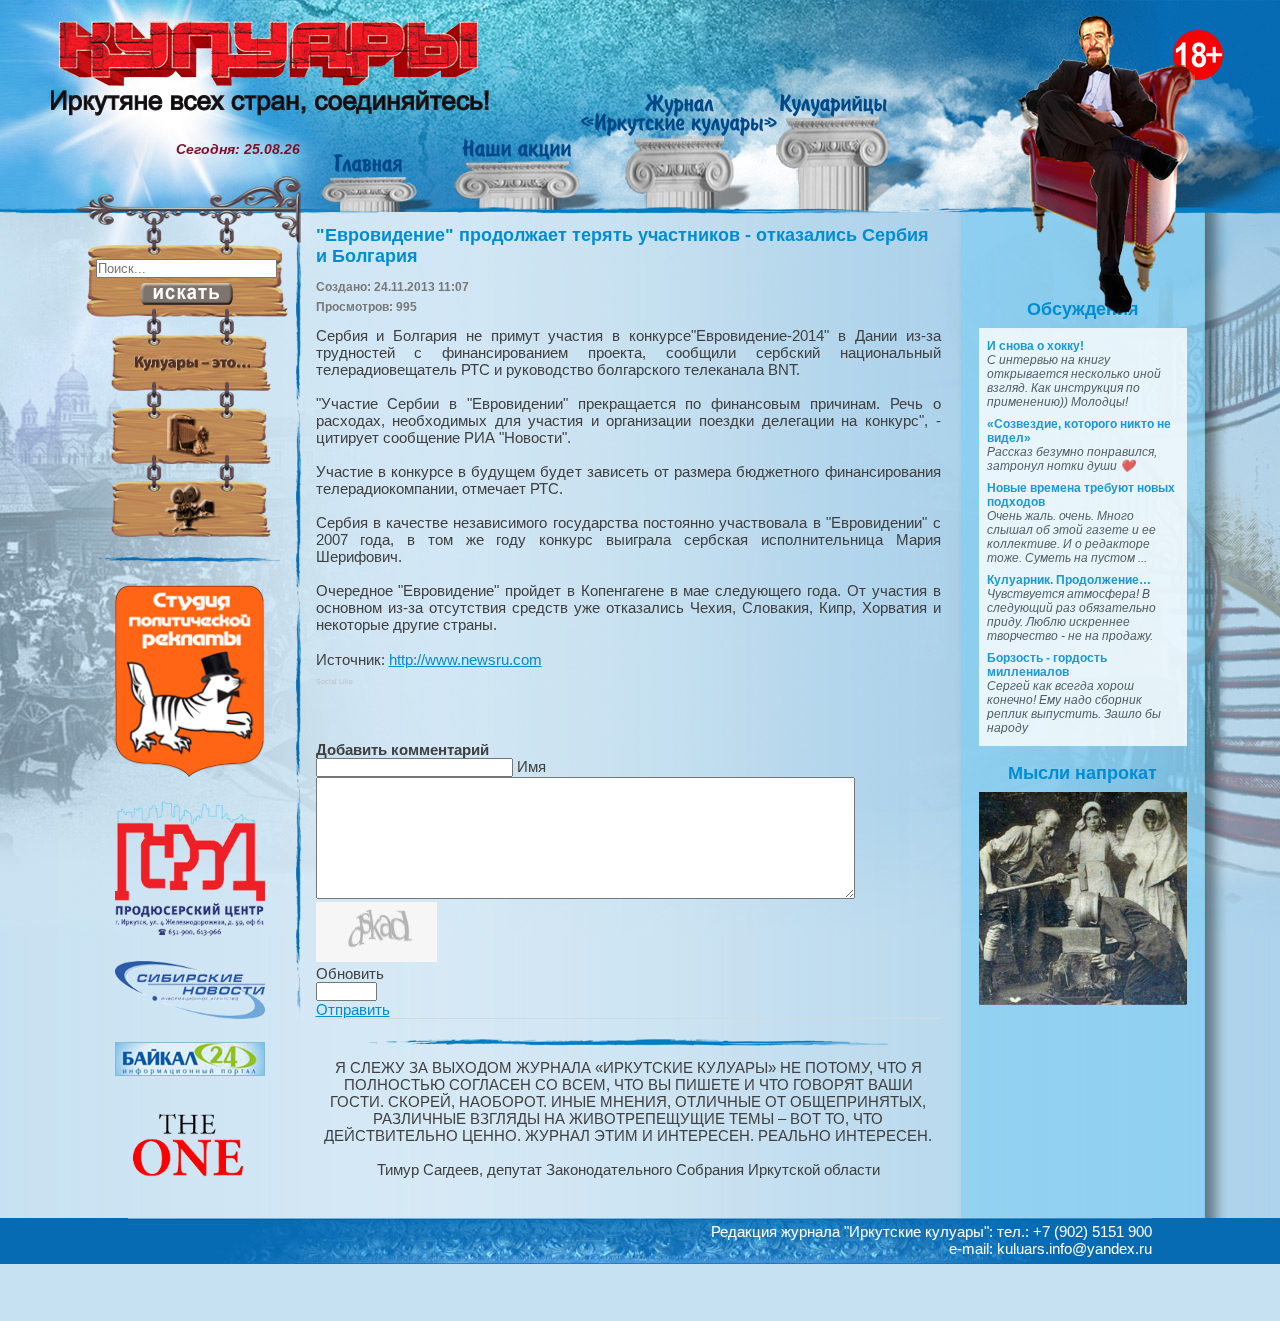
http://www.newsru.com (465, 659)
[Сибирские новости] (190, 1014)
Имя (531, 766)
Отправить (353, 1009)
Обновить (350, 973)
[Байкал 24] (190, 1071)
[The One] (190, 1190)
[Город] (190, 933)
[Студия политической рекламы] (190, 772)
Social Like (334, 681)
